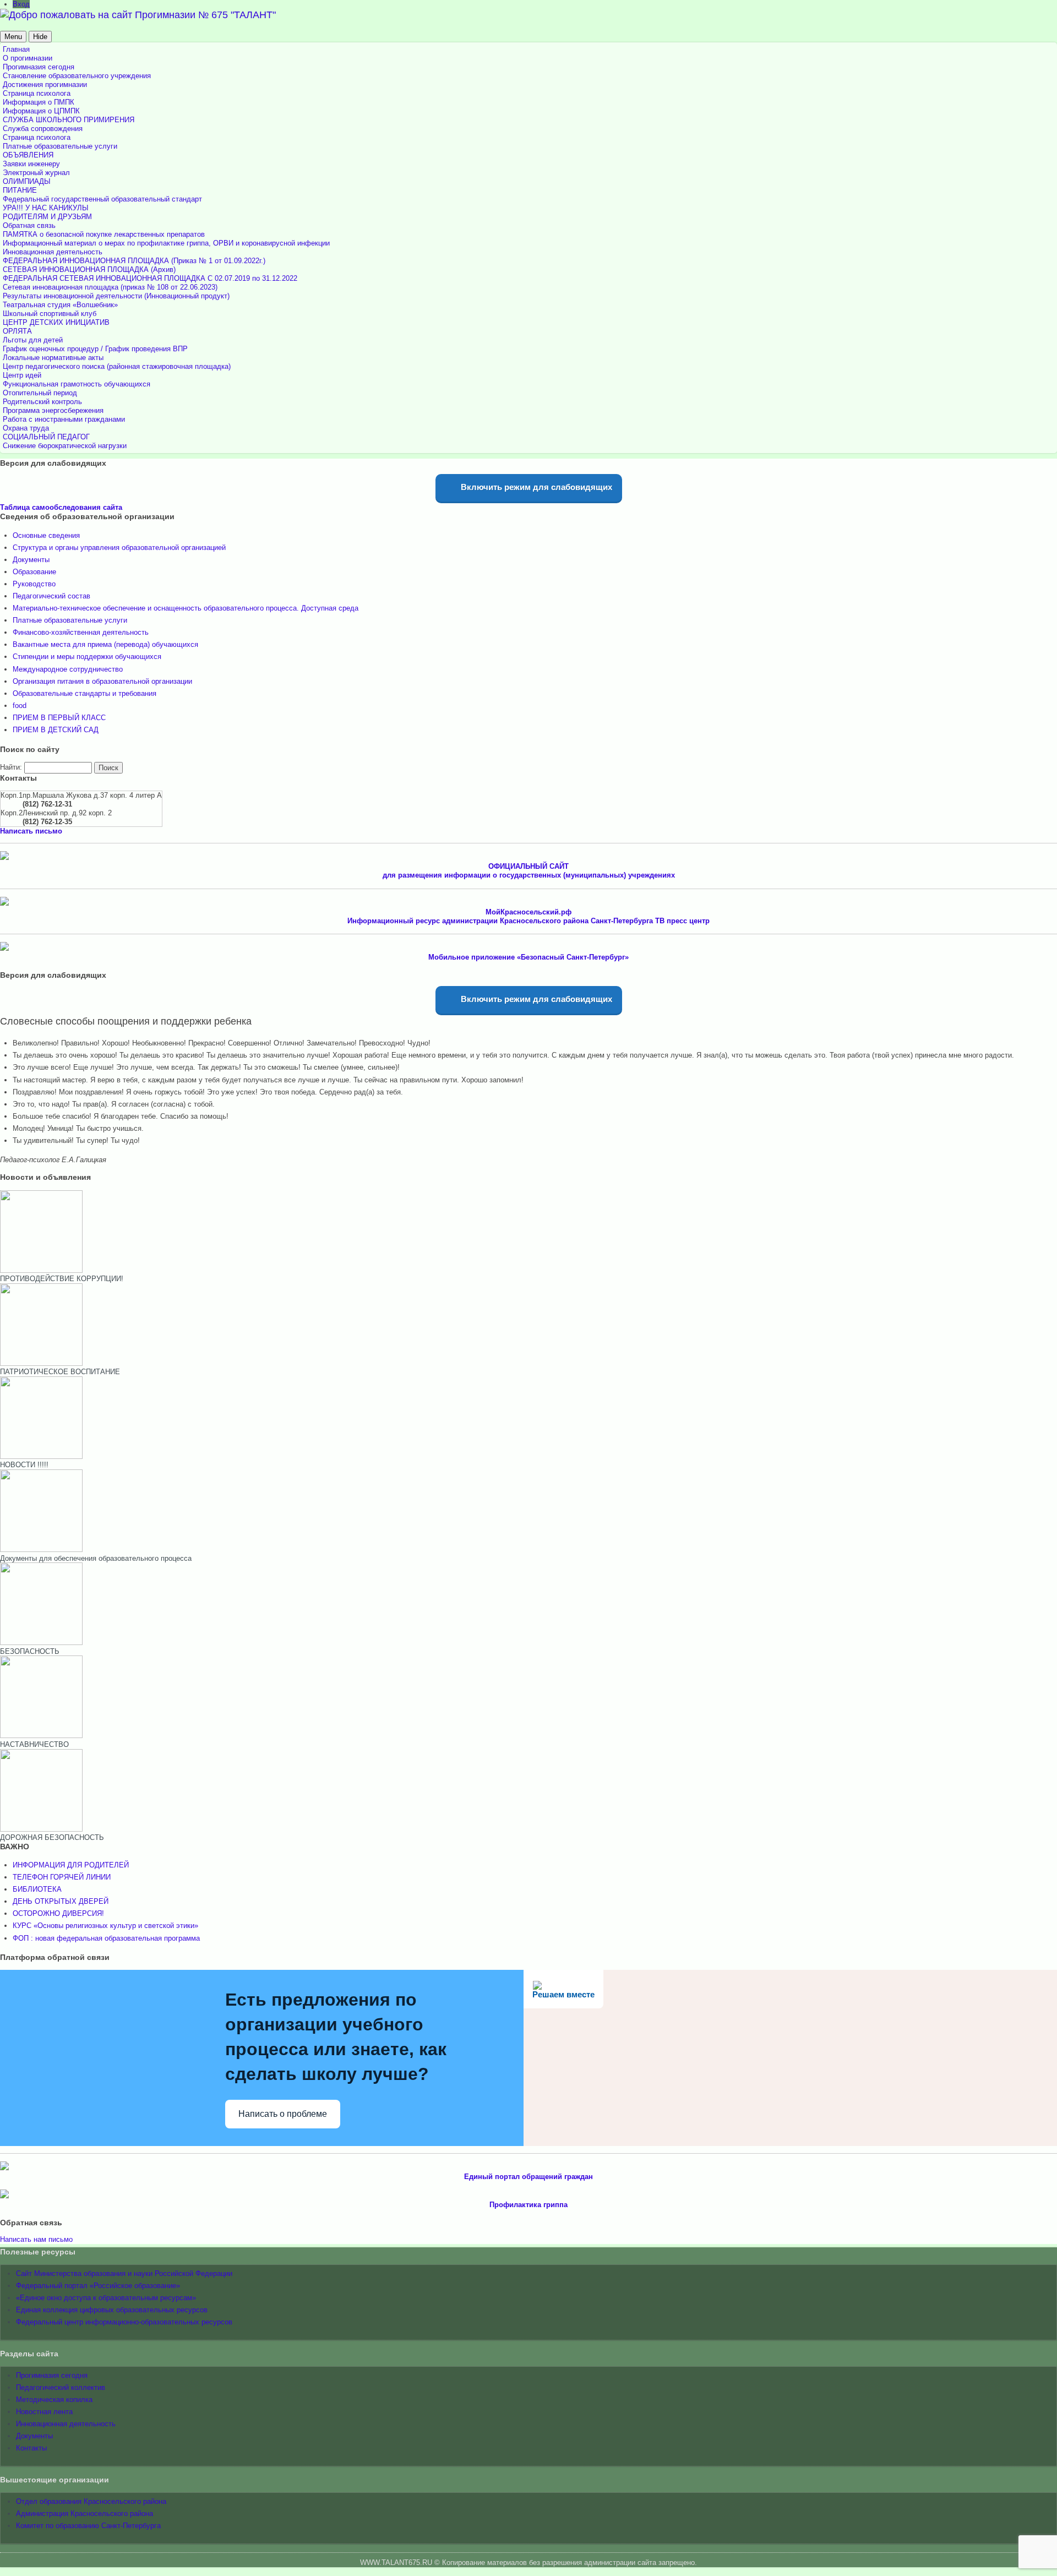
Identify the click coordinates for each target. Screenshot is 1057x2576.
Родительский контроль (42, 402)
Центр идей (22, 375)
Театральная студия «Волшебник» (60, 305)
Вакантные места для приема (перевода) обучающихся (105, 644)
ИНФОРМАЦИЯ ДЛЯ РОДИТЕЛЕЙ (71, 1865)
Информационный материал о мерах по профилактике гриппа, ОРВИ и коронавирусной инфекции (166, 243)
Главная (16, 49)
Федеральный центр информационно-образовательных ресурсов (124, 2322)
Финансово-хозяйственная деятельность (81, 632)
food (20, 706)
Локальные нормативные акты (53, 358)
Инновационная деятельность (53, 252)
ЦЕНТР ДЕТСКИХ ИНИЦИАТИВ (56, 322)
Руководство (34, 584)
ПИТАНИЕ (20, 190)
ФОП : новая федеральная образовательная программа (106, 1938)
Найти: (11, 767)
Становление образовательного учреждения (77, 76)
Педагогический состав (51, 596)
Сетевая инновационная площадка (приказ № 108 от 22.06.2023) (110, 287)
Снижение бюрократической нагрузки (65, 446)
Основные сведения (46, 535)
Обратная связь (29, 225)
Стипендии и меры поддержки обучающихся (87, 657)
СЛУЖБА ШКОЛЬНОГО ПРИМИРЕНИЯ (69, 120)
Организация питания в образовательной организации (102, 681)
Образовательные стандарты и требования (85, 693)
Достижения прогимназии (45, 85)
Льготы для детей (33, 340)
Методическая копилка (54, 2400)
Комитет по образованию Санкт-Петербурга (88, 2526)
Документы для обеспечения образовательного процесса (96, 1558)
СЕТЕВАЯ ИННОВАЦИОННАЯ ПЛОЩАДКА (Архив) (89, 269)
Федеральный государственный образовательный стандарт (102, 199)
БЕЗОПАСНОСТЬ (30, 1651)
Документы (31, 560)
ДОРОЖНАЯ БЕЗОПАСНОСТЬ (52, 1837)
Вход (21, 4)
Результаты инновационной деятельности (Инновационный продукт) (116, 296)
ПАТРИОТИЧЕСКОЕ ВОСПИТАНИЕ (60, 1372)
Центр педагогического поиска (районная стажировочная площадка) (117, 366)
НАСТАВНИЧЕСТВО (34, 1744)
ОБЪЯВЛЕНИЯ (28, 155)
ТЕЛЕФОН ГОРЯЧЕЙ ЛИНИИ (62, 1877)
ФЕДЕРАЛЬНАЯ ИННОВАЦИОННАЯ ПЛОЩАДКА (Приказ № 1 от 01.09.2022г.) (134, 261)
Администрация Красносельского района (85, 2514)
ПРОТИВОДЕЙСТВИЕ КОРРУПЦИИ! (62, 1279)
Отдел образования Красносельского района (91, 2501)
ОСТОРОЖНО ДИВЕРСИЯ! (58, 1913)
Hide (40, 37)
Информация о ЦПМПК (41, 111)
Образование (34, 572)
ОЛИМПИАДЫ (27, 181)
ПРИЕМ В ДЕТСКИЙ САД (56, 730)
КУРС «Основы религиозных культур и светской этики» (105, 1926)
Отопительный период (40, 393)
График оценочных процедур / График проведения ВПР (95, 349)
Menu (13, 37)
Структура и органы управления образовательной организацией (119, 548)
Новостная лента (44, 2412)
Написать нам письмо (36, 2239)
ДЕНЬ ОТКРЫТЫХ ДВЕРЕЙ (61, 1901)
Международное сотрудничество (68, 669)
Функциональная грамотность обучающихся (77, 384)
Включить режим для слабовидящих (535, 487)
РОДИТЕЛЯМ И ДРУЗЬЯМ (47, 217)
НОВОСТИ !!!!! (24, 1465)
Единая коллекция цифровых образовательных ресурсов (112, 2310)
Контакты (31, 2448)
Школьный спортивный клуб (50, 314)
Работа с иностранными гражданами (64, 419)
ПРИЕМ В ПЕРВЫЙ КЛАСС (59, 718)
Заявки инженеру (31, 164)
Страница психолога (37, 93)
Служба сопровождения (43, 129)
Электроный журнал (36, 173)
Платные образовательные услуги (60, 146)
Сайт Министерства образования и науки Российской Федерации (124, 2273)
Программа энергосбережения (53, 410)
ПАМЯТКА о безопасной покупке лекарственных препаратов (104, 234)
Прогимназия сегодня (39, 67)
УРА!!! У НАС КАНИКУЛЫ (46, 208)
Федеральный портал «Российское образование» (98, 2286)
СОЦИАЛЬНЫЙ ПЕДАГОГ (46, 437)
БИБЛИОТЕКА (37, 1889)
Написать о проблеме (283, 2114)
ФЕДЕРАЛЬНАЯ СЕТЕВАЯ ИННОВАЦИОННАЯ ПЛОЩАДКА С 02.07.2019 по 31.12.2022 (150, 278)
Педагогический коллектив (61, 2387)
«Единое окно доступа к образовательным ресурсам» (106, 2298)
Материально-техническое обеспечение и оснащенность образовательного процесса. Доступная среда (186, 608)
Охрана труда (26, 428)
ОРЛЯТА (17, 331)
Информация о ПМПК (39, 102)
